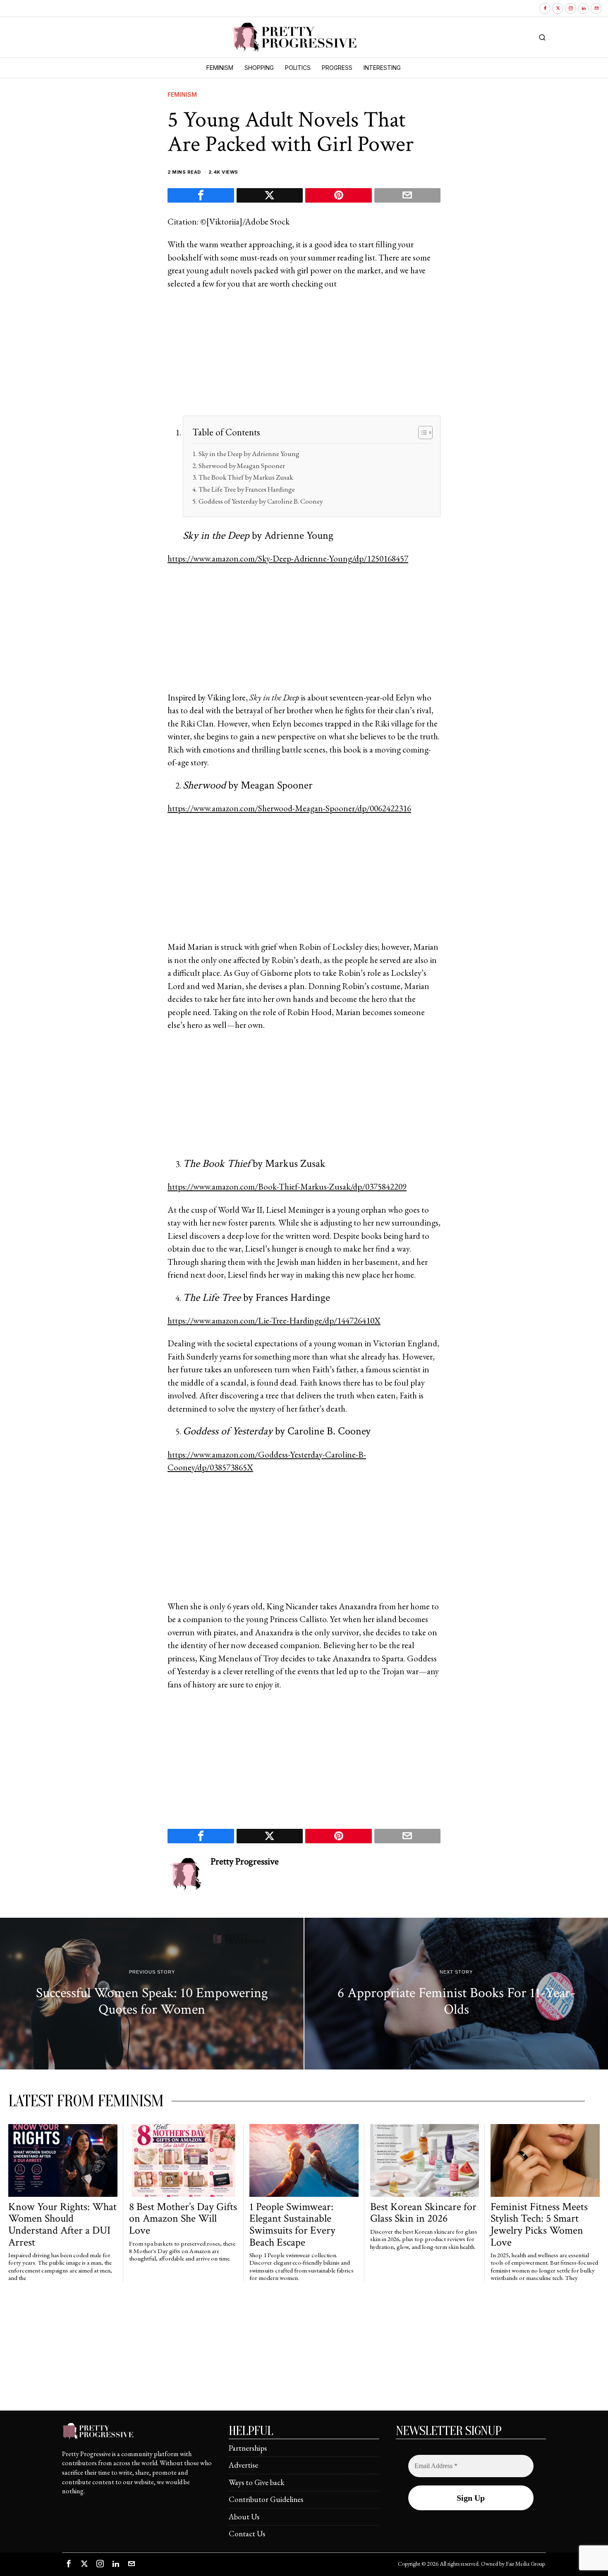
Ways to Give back (257, 2482)
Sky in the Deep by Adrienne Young (249, 454)
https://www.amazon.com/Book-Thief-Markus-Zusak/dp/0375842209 (287, 1186)
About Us (244, 2517)
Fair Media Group (525, 2564)
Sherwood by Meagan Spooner (242, 466)
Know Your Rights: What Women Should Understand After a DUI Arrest (62, 2225)
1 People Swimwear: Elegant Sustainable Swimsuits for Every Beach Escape (292, 2225)
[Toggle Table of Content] (421, 433)
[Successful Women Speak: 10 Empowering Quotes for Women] (152, 1994)
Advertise (243, 2465)
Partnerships (248, 2448)
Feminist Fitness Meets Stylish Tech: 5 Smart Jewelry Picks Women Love (539, 2225)
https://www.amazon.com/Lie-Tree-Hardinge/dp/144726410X (274, 1320)
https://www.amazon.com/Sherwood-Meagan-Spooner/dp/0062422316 (289, 808)
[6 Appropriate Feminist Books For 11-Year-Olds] (456, 1994)
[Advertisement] (304, 358)
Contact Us (247, 2534)
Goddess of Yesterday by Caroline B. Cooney (260, 501)
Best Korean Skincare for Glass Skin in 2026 (423, 2213)
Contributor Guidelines (266, 2499)
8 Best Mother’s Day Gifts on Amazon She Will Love (183, 2219)
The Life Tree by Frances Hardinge (247, 489)
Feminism (182, 94)
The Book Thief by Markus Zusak (245, 477)
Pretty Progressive (245, 1862)
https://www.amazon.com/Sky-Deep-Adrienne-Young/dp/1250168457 (288, 558)
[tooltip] (545, 8)
